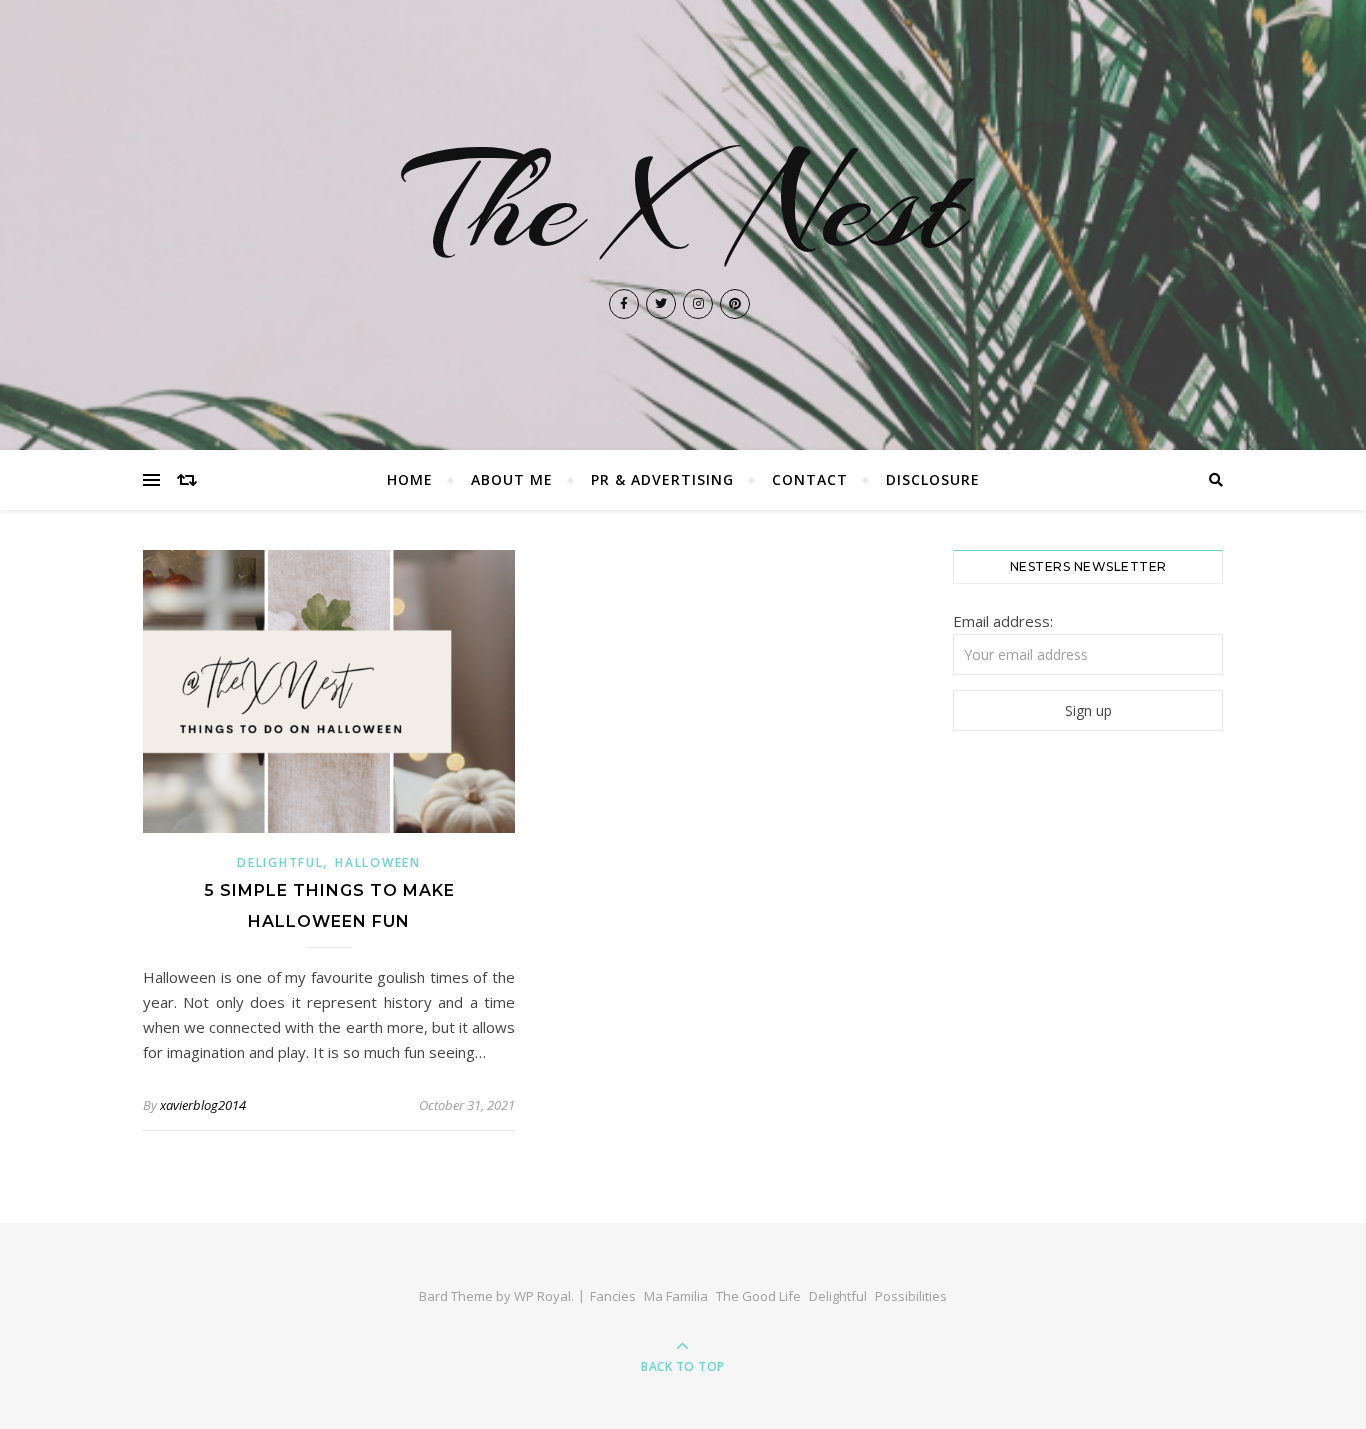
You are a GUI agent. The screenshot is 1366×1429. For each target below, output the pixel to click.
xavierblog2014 (203, 1105)
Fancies (613, 1296)
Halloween (377, 862)
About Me (512, 479)
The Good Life (758, 1296)
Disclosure (933, 479)
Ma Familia (676, 1296)
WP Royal (542, 1296)
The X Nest (683, 204)
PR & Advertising (662, 479)
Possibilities (911, 1296)
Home (410, 479)
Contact (810, 479)
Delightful (280, 862)
